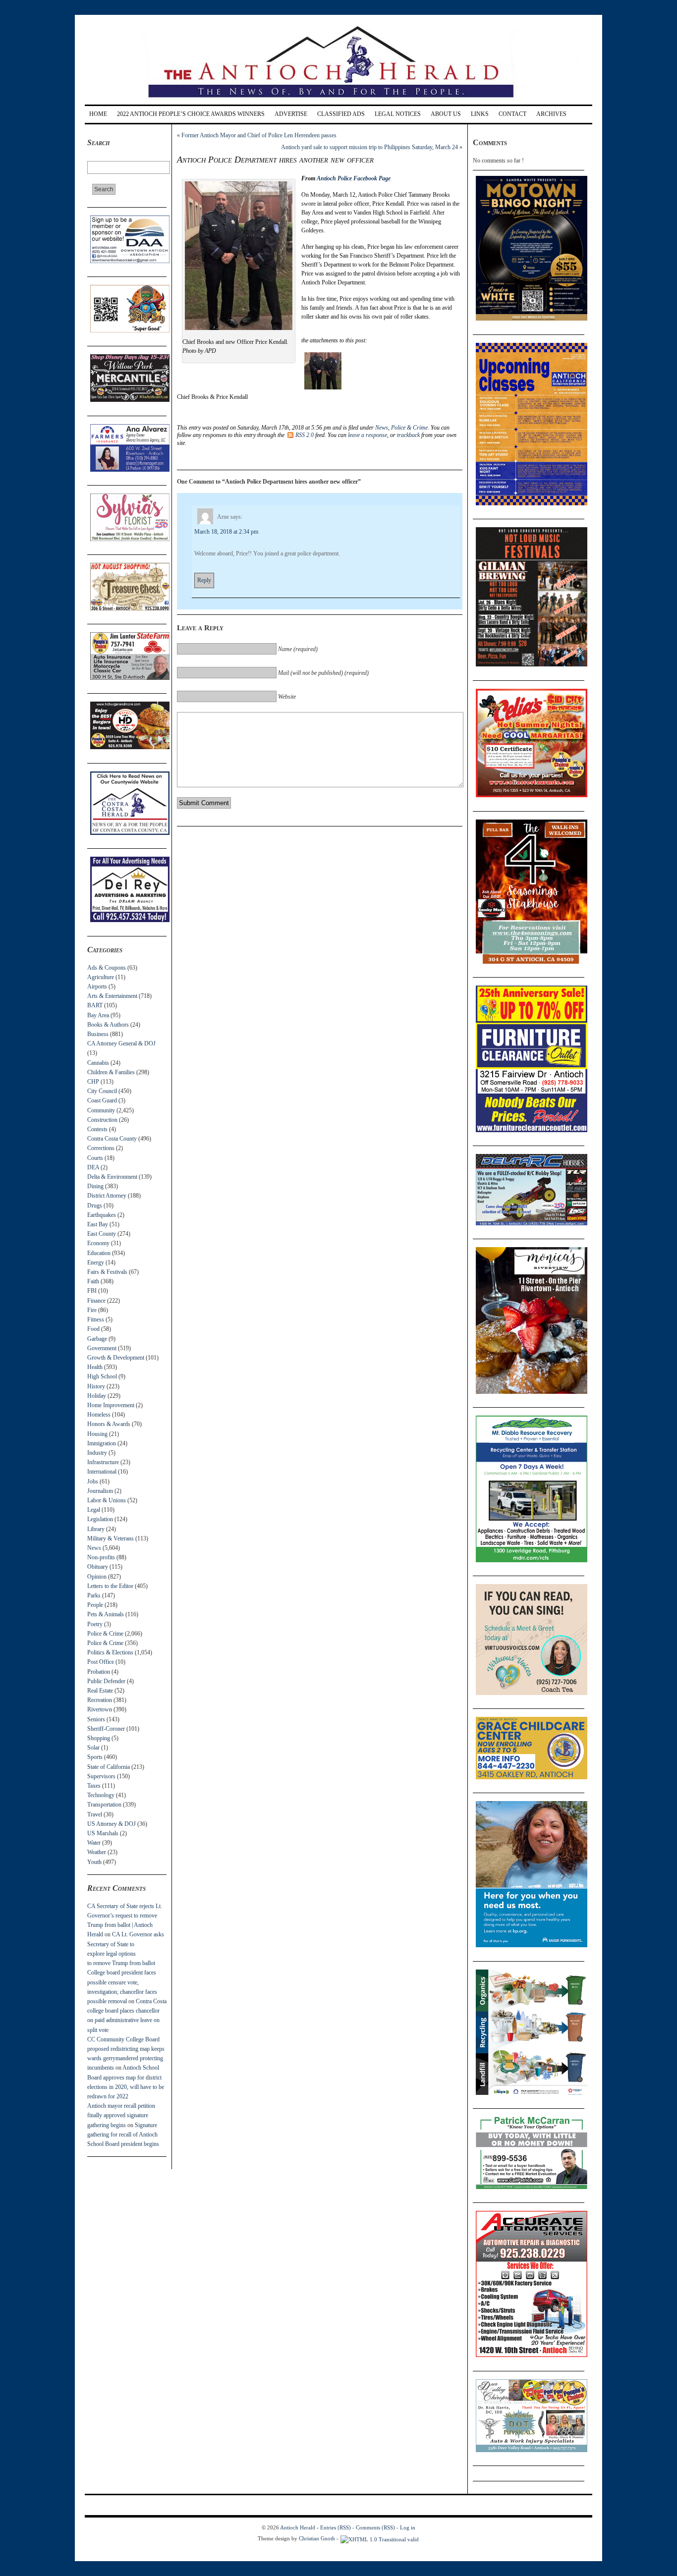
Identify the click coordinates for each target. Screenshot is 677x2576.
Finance (96, 1301)
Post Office (101, 1662)
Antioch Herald (298, 2527)
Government (102, 1348)
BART (95, 1005)
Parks (94, 1595)
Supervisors (101, 1776)
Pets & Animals (106, 1614)
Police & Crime (105, 1634)
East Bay (98, 1224)
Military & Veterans (111, 1538)
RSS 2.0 (305, 435)
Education (99, 1253)
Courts (95, 1158)
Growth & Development (116, 1358)
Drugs (95, 1206)
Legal (94, 1510)
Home (98, 114)
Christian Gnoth (317, 2538)
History (96, 1386)
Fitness (96, 1319)
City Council (102, 1091)
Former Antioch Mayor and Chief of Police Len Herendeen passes (259, 135)
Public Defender (106, 1681)
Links (480, 114)
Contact (512, 114)
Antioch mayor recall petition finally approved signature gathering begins (121, 2115)
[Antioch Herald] (337, 101)
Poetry (95, 1624)
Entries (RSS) (336, 2527)
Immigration (102, 1443)
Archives (551, 114)
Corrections (101, 1148)
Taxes (94, 1786)
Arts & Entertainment (112, 996)
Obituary (98, 1567)
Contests (97, 1129)
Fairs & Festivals (107, 1272)
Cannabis (98, 1063)
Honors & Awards (109, 1424)
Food (93, 1329)
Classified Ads (341, 114)
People (95, 1605)
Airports (97, 987)
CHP (93, 1082)
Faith (93, 1281)
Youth (94, 1862)
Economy (98, 1243)
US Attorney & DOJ (112, 1824)
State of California (109, 1767)
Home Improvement (111, 1405)
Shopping (99, 1738)
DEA (93, 1167)
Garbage (97, 1339)
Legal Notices (398, 114)
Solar (93, 1748)
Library (96, 1529)
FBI (92, 1291)
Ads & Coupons (107, 968)
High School (102, 1376)
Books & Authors (108, 1025)
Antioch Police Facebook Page (354, 178)
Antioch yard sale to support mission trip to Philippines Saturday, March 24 (369, 147)
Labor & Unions (107, 1500)
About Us (446, 114)
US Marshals (103, 1833)
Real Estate (100, 1691)
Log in (408, 2527)
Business (98, 1034)
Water (94, 1843)
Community (101, 1110)
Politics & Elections (110, 1652)
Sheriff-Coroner (106, 1729)
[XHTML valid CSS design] (380, 2538)
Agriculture (101, 977)
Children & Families (111, 1072)
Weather (97, 1852)
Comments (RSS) (375, 2527)
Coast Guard (102, 1100)
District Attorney (107, 1196)
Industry (97, 1453)
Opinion (97, 1577)
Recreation (100, 1700)
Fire (92, 1310)
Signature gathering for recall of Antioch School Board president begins (123, 2135)
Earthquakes (102, 1215)
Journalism (100, 1491)
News (94, 1548)
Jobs (93, 1481)
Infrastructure (103, 1462)
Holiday (97, 1396)
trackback (408, 435)
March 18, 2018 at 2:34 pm (226, 532)
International (102, 1472)
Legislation (100, 1519)
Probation (99, 1672)
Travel (95, 1814)
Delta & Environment (112, 1177)
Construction (102, 1120)
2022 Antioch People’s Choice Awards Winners (191, 114)
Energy (96, 1262)
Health (95, 1367)
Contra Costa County (112, 1139)
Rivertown (100, 1709)
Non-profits (101, 1557)
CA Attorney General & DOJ (121, 1043)
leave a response (367, 435)
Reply (204, 580)
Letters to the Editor (110, 1586)
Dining (95, 1186)
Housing (97, 1434)
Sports (95, 1757)
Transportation (104, 1805)
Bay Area (98, 1015)
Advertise (291, 114)
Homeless (99, 1415)
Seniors (96, 1719)
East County (102, 1234)
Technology (101, 1795)
